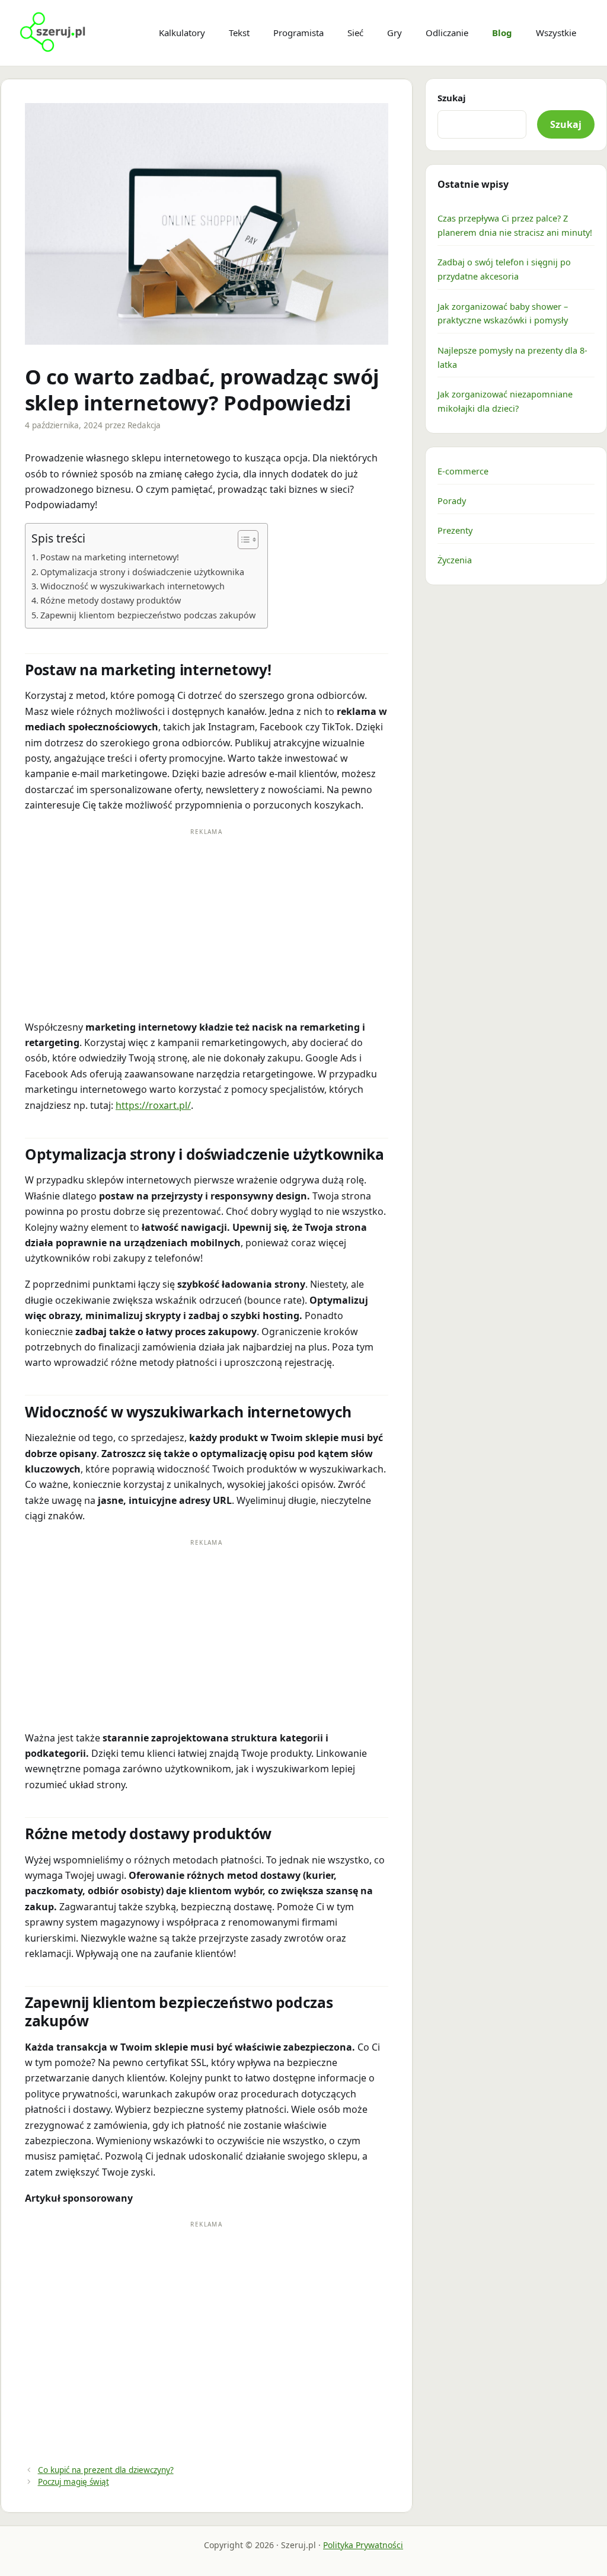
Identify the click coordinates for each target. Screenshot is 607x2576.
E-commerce (463, 471)
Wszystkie (556, 33)
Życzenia (455, 560)
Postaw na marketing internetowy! (110, 557)
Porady (452, 501)
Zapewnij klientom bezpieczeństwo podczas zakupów (148, 615)
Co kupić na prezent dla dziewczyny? (106, 2470)
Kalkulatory (182, 33)
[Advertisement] (207, 921)
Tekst (239, 33)
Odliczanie (447, 33)
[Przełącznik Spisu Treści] (242, 540)
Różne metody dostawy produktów (111, 600)
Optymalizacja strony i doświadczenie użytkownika (142, 572)
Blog (502, 33)
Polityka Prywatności (363, 2545)
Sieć (355, 33)
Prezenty (455, 530)
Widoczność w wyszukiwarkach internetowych (132, 586)
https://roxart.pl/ (153, 1105)
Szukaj (452, 98)
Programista (298, 33)
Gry (394, 33)
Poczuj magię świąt (74, 2482)
